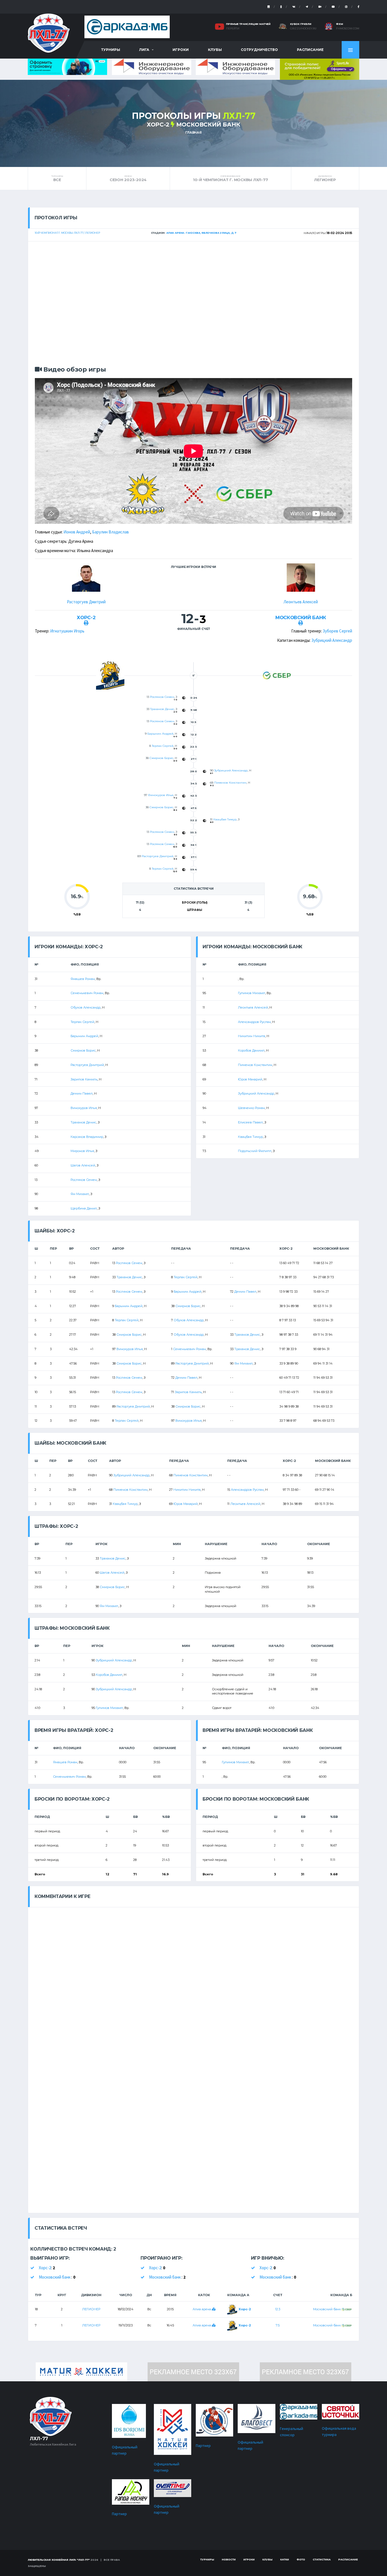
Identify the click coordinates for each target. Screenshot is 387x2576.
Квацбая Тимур (225, 819)
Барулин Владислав (110, 532)
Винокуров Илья (161, 795)
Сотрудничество (259, 50)
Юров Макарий (250, 1079)
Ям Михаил (80, 1194)
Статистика (322, 2559)
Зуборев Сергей (337, 631)
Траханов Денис (162, 709)
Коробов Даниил (251, 1050)
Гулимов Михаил (252, 993)
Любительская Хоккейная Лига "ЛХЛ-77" (59, 2560)
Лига (144, 50)
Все (57, 178)
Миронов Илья (82, 1151)
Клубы (215, 50)
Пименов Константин (230, 783)
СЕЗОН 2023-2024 (128, 178)
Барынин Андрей (160, 734)
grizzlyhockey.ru (303, 29)
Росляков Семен (162, 697)
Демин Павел (82, 1093)
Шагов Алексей (83, 1165)
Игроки (181, 50)
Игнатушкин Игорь (67, 631)
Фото (301, 2559)
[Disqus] (193, 1978)
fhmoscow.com (348, 29)
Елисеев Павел (250, 1122)
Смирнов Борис (161, 758)
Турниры (111, 50)
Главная (193, 132)
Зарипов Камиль (84, 1079)
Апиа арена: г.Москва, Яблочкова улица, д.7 (201, 233)
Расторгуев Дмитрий (86, 602)
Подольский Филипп (255, 1151)
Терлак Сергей (163, 746)
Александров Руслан (254, 1022)
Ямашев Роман (83, 979)
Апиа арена (202, 2309)
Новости (229, 2559)
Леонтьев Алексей (301, 602)
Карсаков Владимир (87, 1137)
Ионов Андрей (77, 532)
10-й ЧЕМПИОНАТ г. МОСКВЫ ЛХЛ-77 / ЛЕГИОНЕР (67, 233)
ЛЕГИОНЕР (325, 178)
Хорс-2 (158, 125)
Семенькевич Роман (87, 993)
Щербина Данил (84, 1208)
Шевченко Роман (251, 1108)
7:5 (278, 2325)
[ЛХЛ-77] (320, 69)
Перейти (233, 29)
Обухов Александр (86, 1007)
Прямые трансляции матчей (248, 24)
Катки (285, 2559)
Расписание (310, 50)
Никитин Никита (252, 1036)
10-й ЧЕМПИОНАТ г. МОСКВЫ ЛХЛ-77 (230, 178)
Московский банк (208, 125)
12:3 (278, 2309)
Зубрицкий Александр (332, 640)
